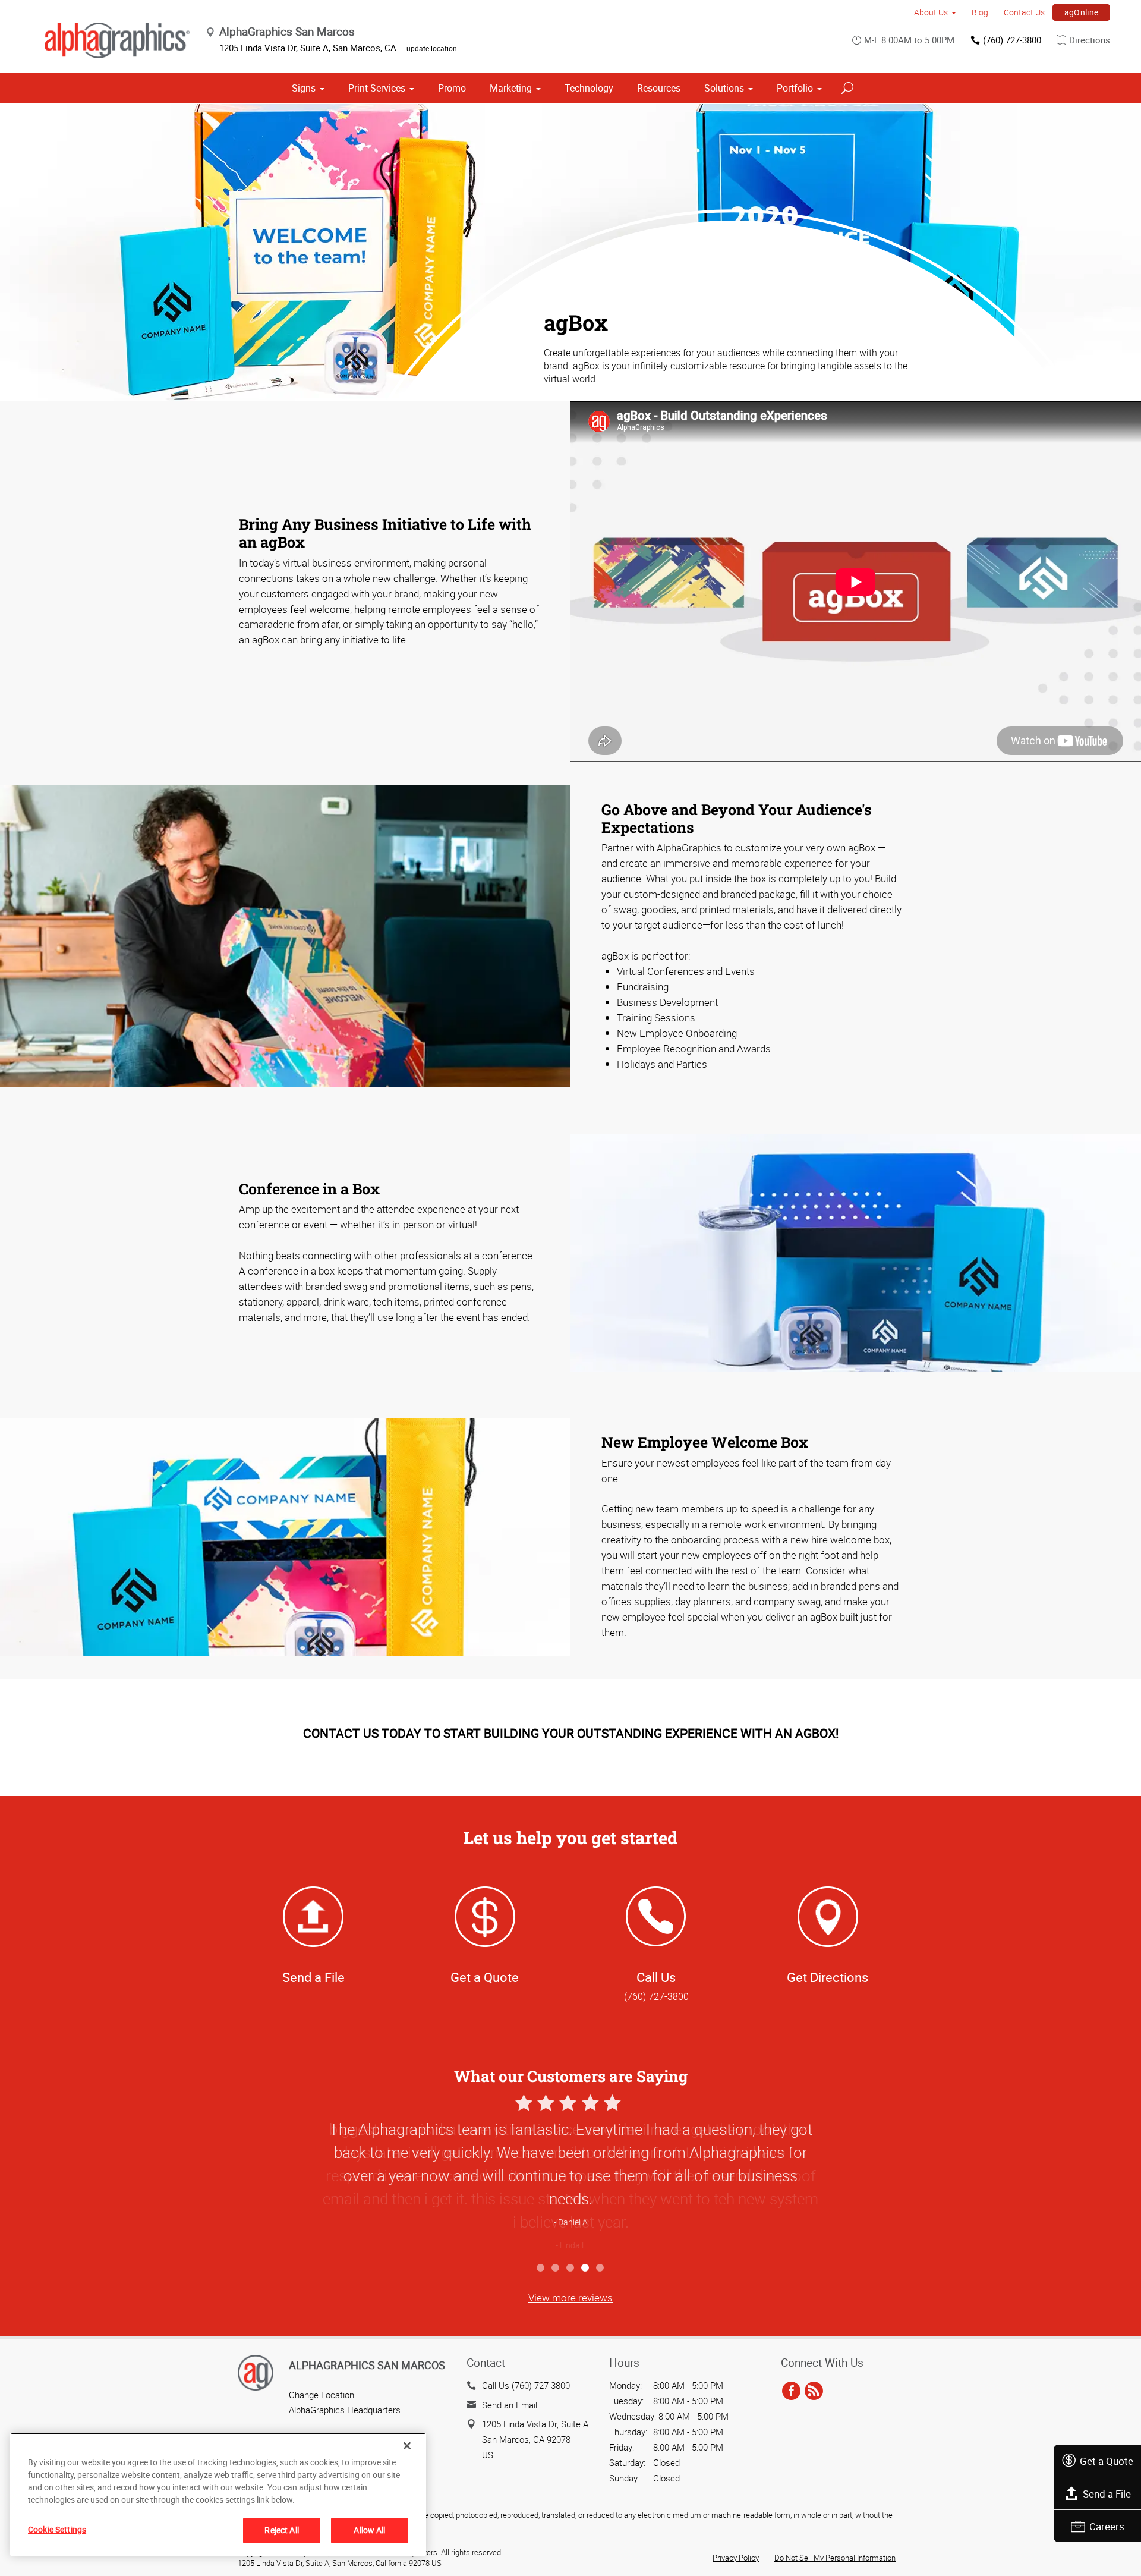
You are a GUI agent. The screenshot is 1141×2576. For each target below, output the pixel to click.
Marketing (511, 88)
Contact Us (1024, 12)
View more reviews (570, 2297)
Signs (304, 88)
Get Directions (828, 1977)
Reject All (281, 2530)
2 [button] (556, 2268)
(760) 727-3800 (1012, 40)
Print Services (377, 88)
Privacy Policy (736, 2558)
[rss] (814, 2391)
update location (432, 48)
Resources (659, 88)
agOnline (1082, 12)
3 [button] (571, 2268)
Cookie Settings (57, 2529)
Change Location (322, 2395)
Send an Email (510, 2405)
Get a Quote (1107, 2461)
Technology (589, 88)
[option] (570, 2174)
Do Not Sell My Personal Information (835, 2558)
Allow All (369, 2530)
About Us (931, 12)
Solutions (724, 88)
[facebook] (791, 2391)
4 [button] (586, 2268)
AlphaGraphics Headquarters (345, 2410)
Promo (452, 88)
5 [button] (601, 2268)
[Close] (407, 2446)
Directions (1090, 40)
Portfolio (795, 88)
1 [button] (541, 2268)
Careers (1107, 2526)
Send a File (1107, 2494)
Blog (980, 12)
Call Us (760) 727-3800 (526, 2385)
